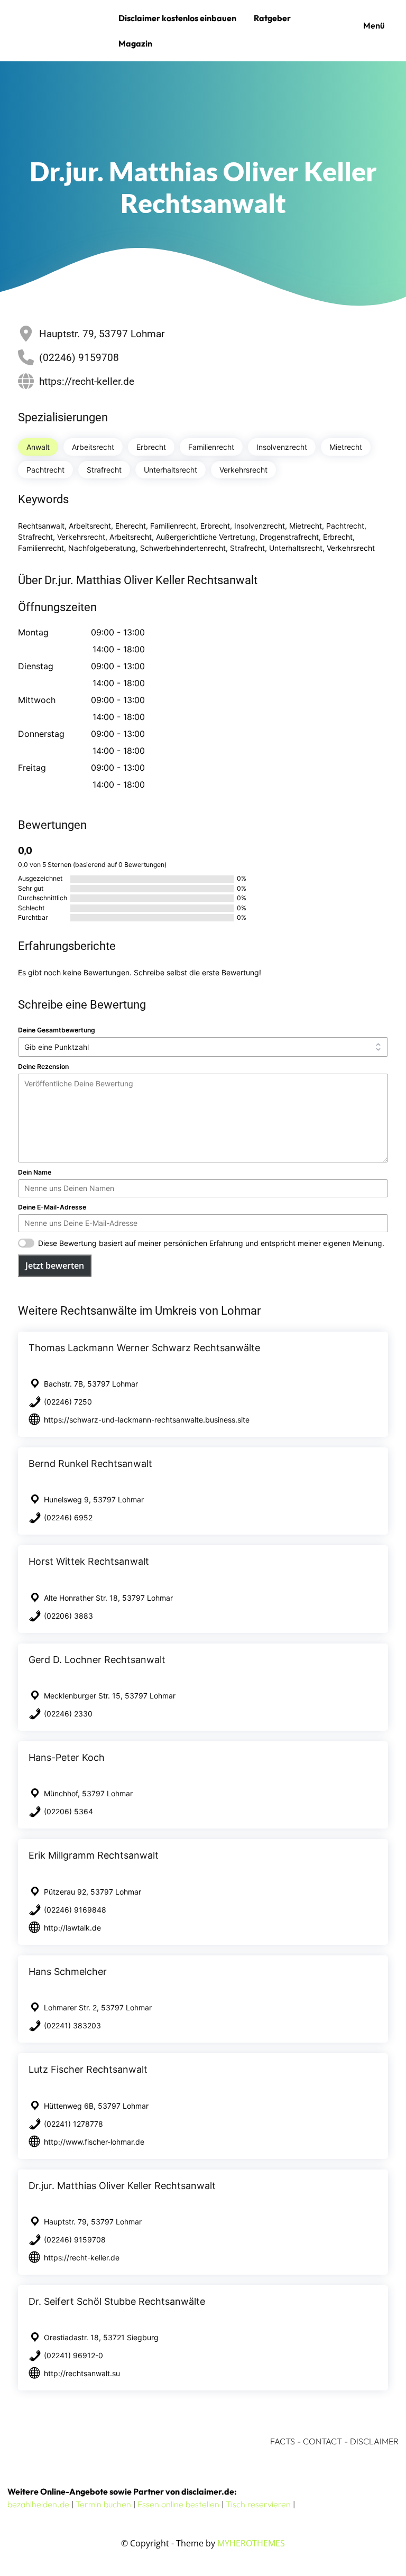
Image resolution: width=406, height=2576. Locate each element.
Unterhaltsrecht (170, 470)
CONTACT (322, 2441)
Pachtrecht (45, 470)
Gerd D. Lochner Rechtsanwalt (97, 1660)
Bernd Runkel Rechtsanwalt (90, 1464)
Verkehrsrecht (243, 470)
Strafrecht (104, 470)
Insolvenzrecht (282, 447)
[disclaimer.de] (60, 31)
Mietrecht (346, 447)
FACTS (283, 2441)
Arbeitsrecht (93, 447)
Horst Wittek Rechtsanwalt (89, 1561)
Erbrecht (151, 447)
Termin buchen (103, 2504)
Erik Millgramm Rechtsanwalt (94, 1855)
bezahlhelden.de (38, 2504)
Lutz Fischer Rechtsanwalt (88, 2069)
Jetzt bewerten (55, 1266)
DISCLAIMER (374, 2441)
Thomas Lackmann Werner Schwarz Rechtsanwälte (144, 1348)
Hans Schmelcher (68, 1972)
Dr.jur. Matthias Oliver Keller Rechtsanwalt (122, 2186)
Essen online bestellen (178, 2504)
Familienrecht (211, 447)
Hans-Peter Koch (67, 1757)
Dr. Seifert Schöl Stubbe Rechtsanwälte (117, 2301)
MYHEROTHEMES (251, 2543)
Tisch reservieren (258, 2504)
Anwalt (38, 447)
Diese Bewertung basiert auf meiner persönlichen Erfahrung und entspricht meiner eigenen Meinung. (211, 1243)
